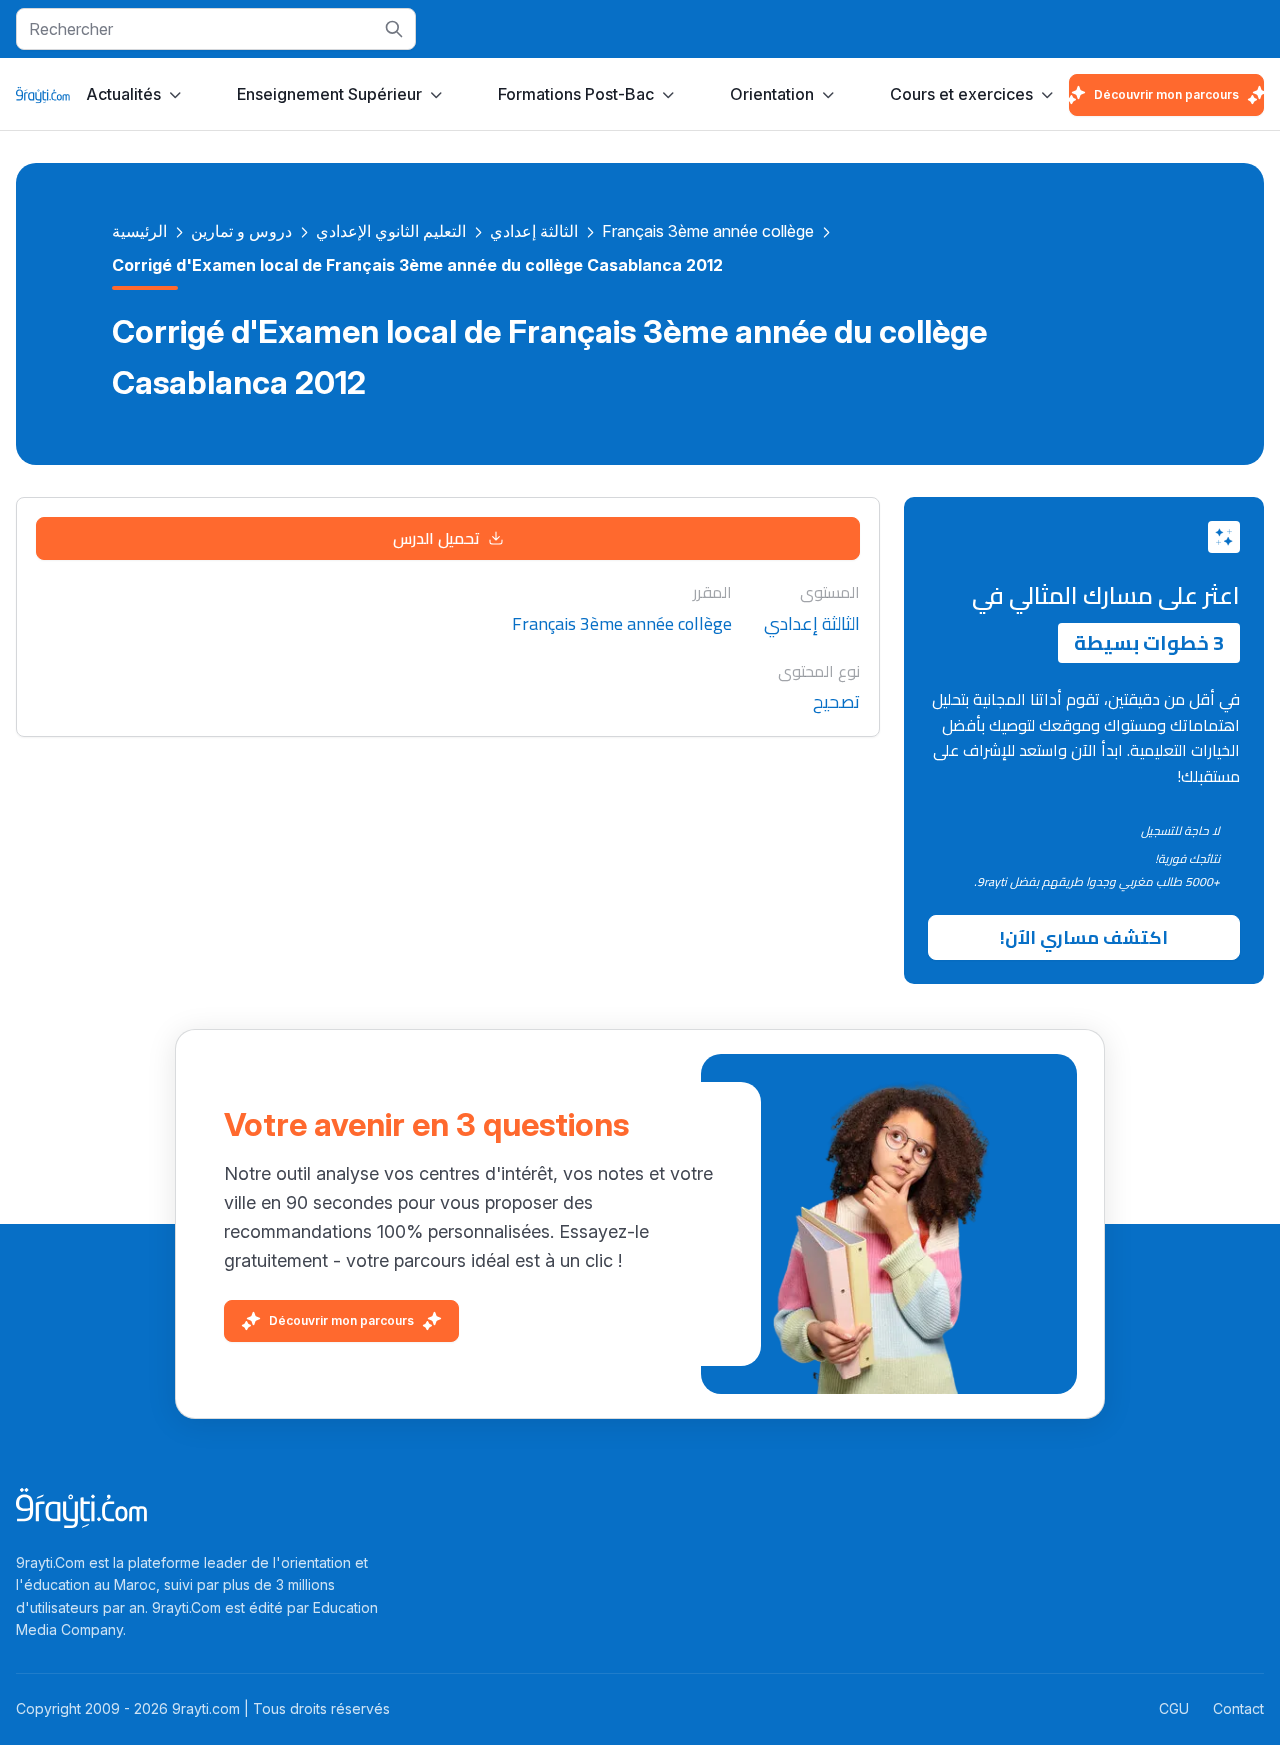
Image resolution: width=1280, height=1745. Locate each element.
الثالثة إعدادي (534, 231)
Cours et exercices (961, 94)
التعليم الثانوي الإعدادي (391, 231)
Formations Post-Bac (576, 94)
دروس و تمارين (241, 231)
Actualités (123, 94)
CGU (1174, 1708)
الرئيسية (139, 231)
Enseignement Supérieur (329, 94)
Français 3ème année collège (708, 231)
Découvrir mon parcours (1166, 94)
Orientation (772, 94)
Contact (1238, 1708)
